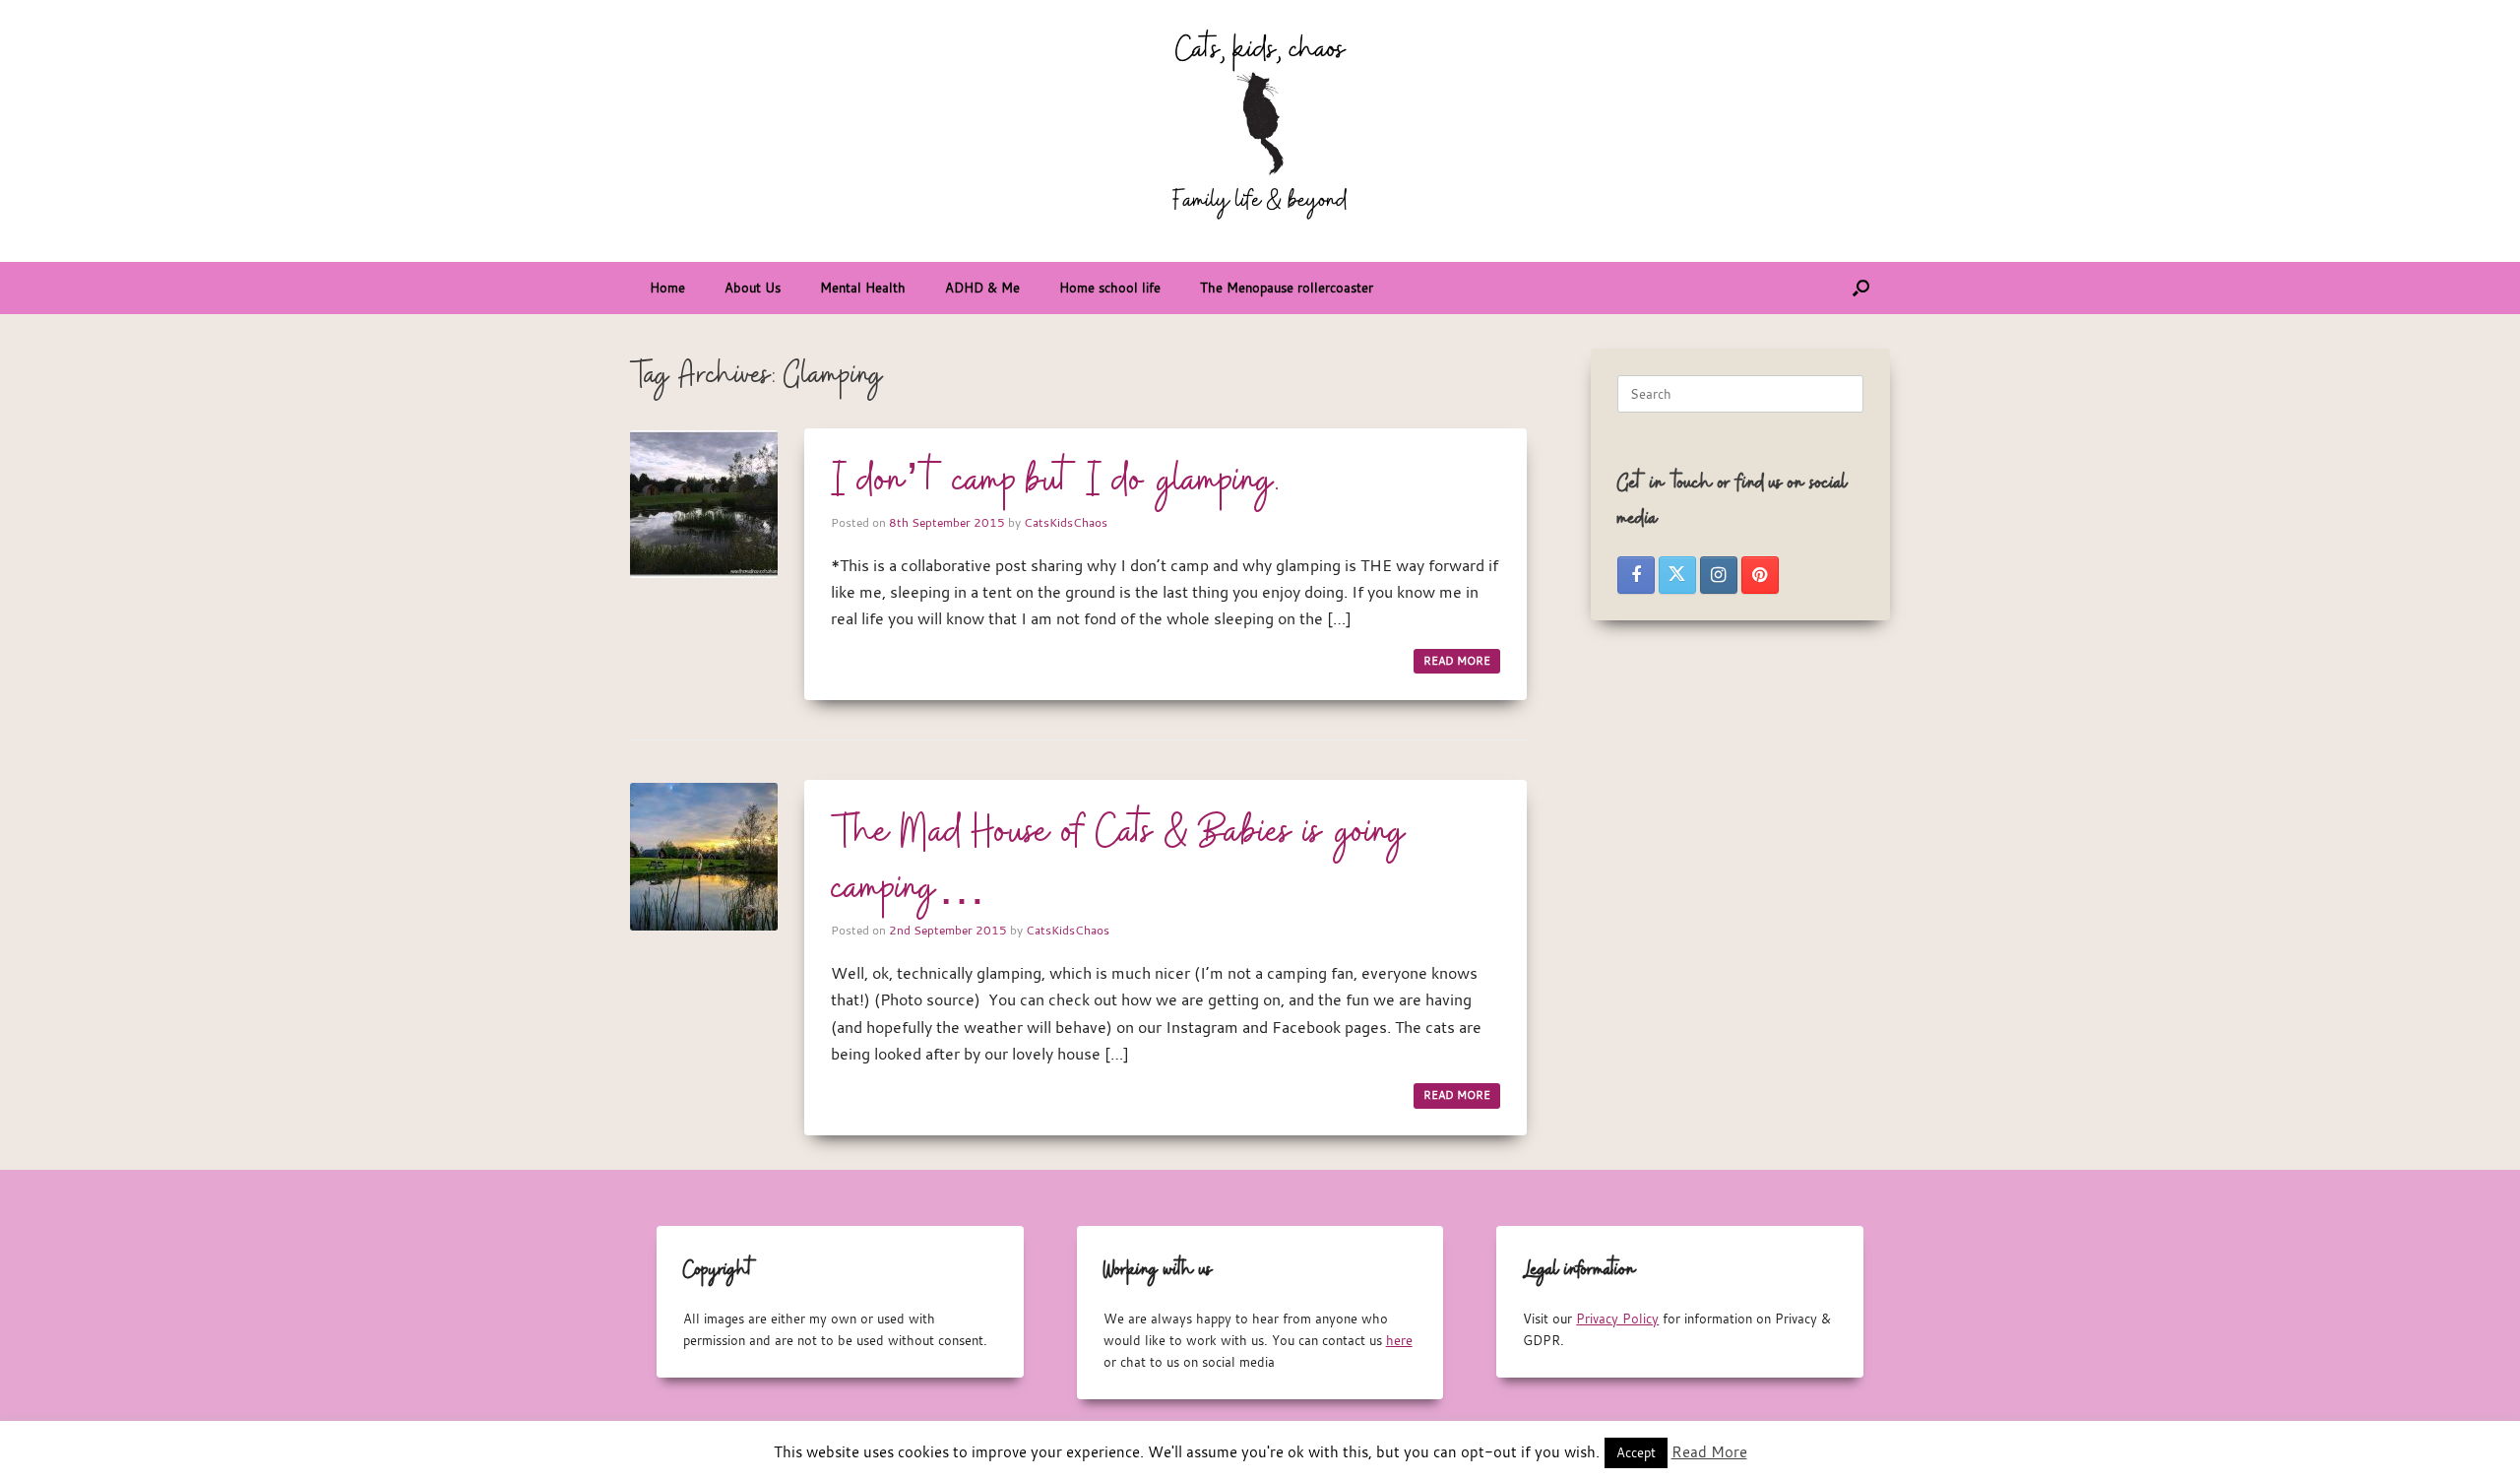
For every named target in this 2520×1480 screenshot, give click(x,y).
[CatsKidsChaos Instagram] (1719, 575)
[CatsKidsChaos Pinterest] (1760, 575)
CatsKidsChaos (1066, 522)
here (1399, 1340)
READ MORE (1457, 661)
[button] (1861, 288)
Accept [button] (1636, 1452)
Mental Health (863, 288)
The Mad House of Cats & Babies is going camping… (1119, 861)
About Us (753, 288)
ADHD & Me (982, 288)
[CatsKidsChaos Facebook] (1636, 575)
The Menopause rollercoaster (1287, 288)
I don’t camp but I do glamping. (1055, 482)
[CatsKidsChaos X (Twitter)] (1677, 575)
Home (667, 288)
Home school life (1110, 288)
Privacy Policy (1617, 1319)
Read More (1709, 1451)
